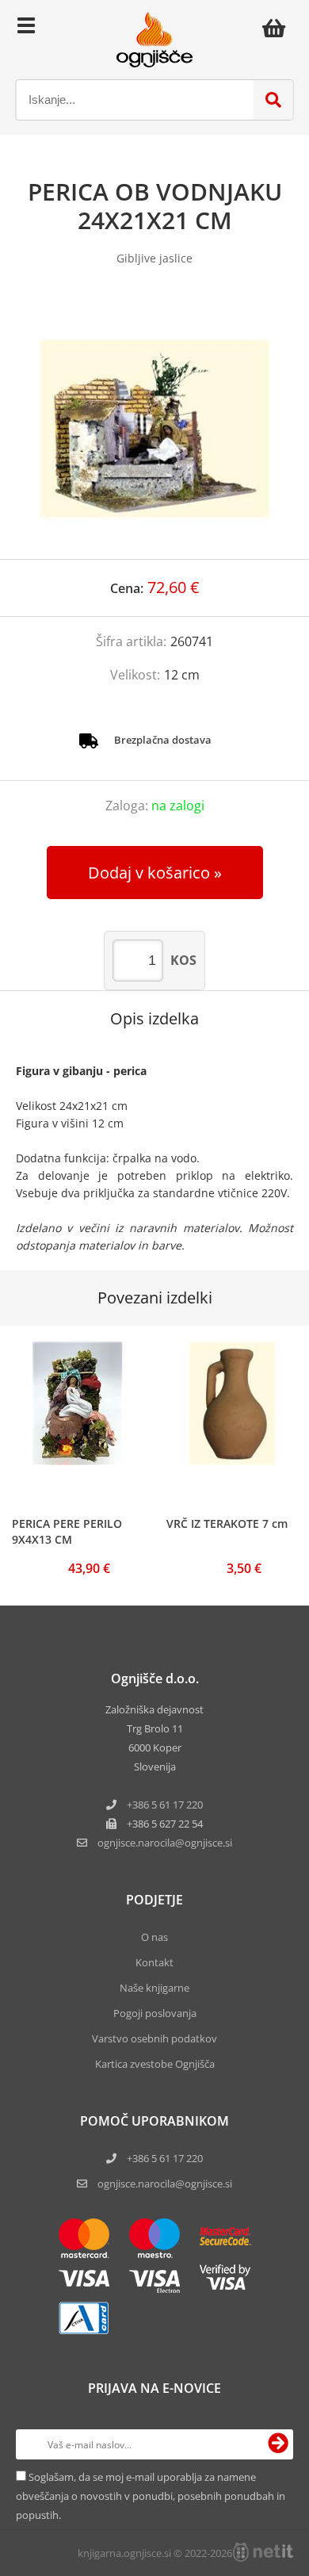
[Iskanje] (273, 100)
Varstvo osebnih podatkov (154, 2038)
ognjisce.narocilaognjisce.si (165, 1843)
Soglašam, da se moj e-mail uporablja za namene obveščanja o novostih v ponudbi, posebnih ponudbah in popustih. (151, 2496)
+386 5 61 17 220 (165, 1805)
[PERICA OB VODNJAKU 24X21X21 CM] (154, 428)
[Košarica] (278, 28)
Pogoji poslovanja (155, 2013)
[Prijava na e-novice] (278, 2444)
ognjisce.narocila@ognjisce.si (165, 2184)
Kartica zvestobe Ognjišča (155, 2064)
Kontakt (154, 1962)
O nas (154, 1937)
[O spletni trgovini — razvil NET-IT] (263, 2552)
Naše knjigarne (154, 1988)
